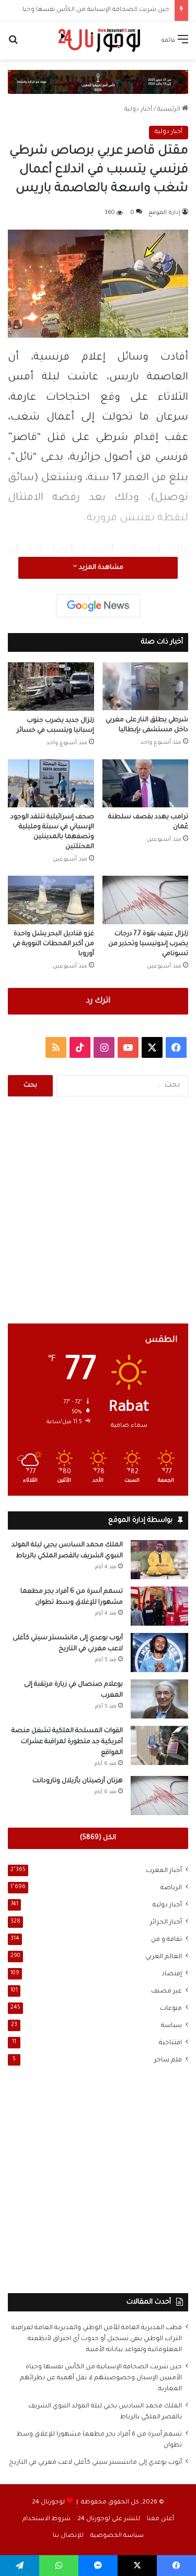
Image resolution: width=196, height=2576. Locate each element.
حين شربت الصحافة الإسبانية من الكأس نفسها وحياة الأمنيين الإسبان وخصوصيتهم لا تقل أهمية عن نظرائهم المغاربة (101, 2378)
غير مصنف (166, 1991)
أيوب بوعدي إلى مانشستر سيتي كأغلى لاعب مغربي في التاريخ (95, 2463)
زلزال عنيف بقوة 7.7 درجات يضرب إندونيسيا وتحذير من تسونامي (148, 944)
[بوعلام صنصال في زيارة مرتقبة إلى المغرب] (159, 1699)
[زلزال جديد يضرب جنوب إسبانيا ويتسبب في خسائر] (51, 687)
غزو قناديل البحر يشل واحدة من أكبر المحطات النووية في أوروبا (53, 944)
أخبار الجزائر (166, 1923)
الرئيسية (170, 110)
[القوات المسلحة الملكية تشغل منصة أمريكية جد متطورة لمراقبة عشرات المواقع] (159, 1745)
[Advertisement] (98, 1210)
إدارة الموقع (164, 213)
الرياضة (171, 1888)
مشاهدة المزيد (100, 568)
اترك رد (98, 1001)
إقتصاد (172, 1974)
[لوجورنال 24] (98, 40)
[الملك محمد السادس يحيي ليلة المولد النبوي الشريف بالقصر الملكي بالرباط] (159, 1560)
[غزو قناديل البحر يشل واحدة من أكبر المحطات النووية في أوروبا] (51, 900)
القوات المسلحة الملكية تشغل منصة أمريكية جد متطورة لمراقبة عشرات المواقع (67, 1742)
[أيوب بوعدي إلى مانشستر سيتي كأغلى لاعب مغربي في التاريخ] (159, 1653)
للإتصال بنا (68, 2536)
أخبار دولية (138, 110)
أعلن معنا (160, 2519)
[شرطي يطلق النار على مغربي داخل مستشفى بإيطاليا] (146, 686)
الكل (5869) (98, 1838)
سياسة (171, 2026)
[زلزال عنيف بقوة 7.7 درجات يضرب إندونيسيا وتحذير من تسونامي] (146, 900)
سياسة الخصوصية (117, 2536)
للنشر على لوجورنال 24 (109, 2519)
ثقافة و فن (166, 1940)
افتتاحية (170, 2043)
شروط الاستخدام (47, 2519)
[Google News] (98, 606)
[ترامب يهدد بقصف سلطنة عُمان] (146, 784)
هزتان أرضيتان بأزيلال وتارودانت (78, 1781)
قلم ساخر (168, 2060)
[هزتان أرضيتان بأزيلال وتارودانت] (159, 1796)
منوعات (171, 2009)
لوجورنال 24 (48, 2503)
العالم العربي (164, 1957)
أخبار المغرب (164, 1871)
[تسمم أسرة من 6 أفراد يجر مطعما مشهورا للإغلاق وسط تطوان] (159, 1606)
